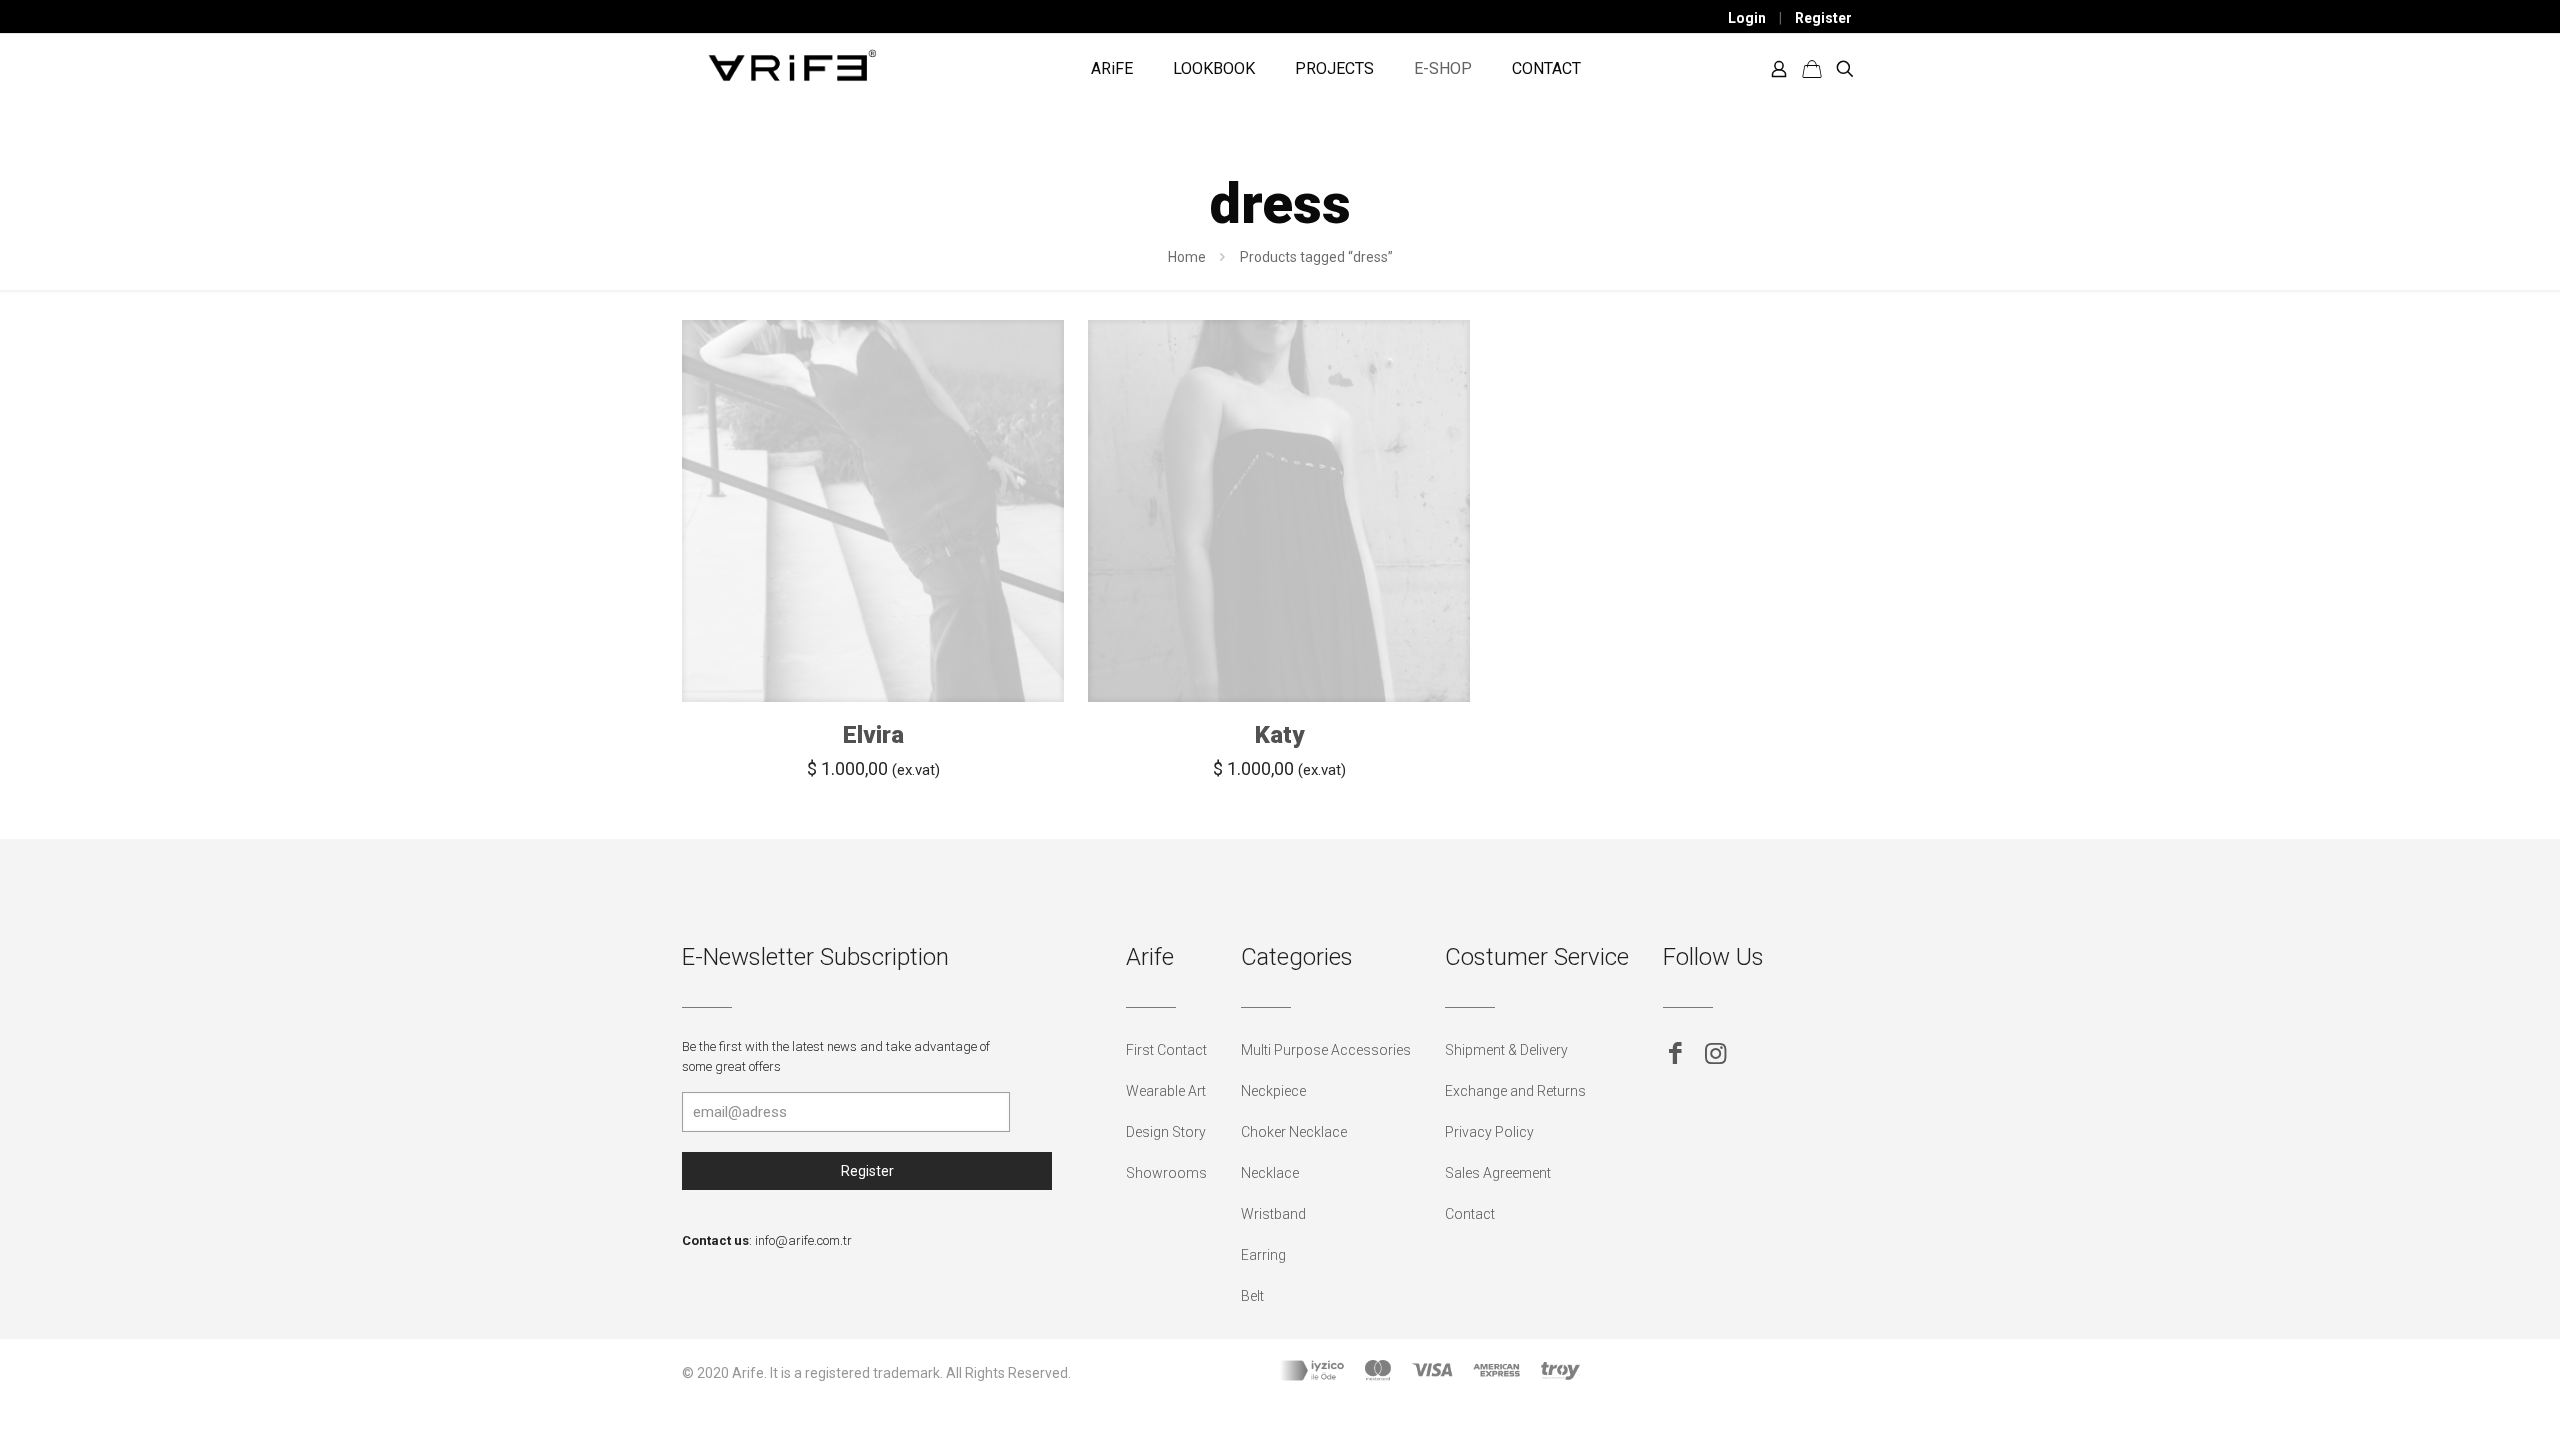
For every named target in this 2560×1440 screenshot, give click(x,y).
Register (1823, 18)
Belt (1252, 1296)
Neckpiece (1273, 1091)
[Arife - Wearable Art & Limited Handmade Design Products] (792, 64)
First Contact (1166, 1050)
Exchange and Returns (1515, 1091)
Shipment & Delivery (1506, 1050)
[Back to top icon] (2464, 1399)
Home (1187, 257)
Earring (1263, 1255)
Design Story (1166, 1132)
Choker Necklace (1294, 1132)
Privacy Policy (1489, 1132)
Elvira (873, 735)
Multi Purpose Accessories (1326, 1050)
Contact (1470, 1214)
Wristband (1273, 1214)
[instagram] (1715, 1053)
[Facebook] (1675, 1053)
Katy (1279, 735)
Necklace (1270, 1173)
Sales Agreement (1498, 1173)
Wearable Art (1166, 1091)
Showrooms (1166, 1173)
